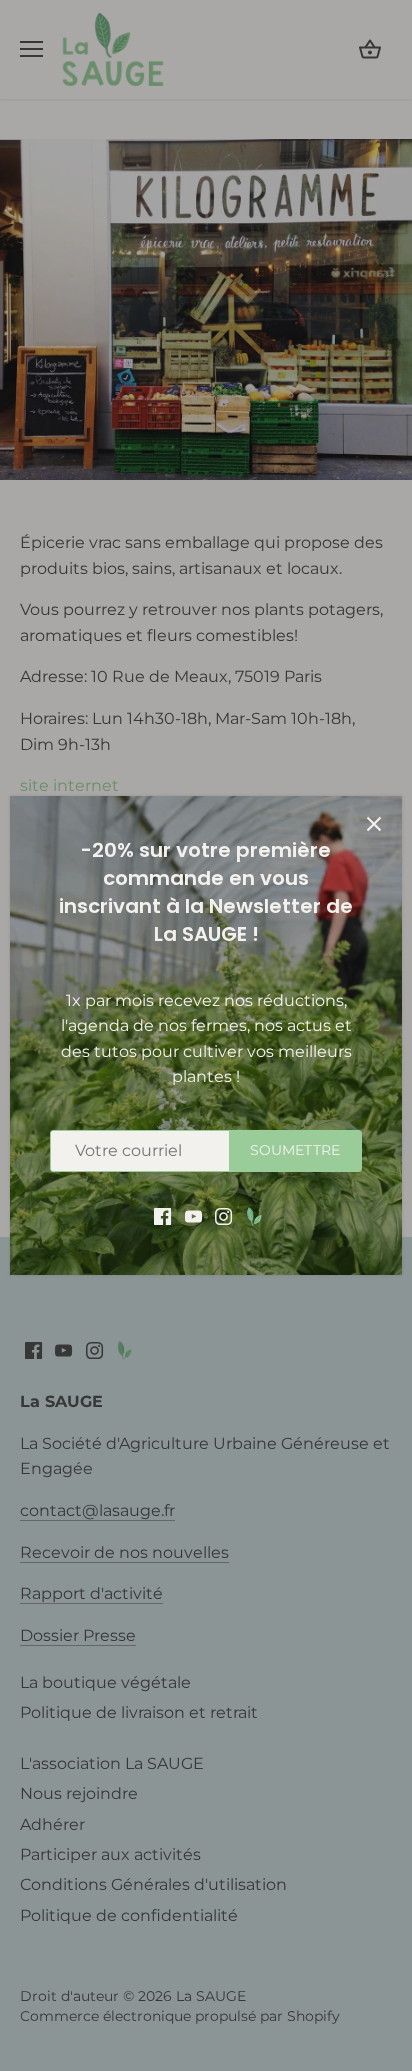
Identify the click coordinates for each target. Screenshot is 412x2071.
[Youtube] (193, 1215)
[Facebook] (162, 1215)
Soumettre (295, 1150)
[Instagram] (223, 1215)
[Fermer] (374, 824)
